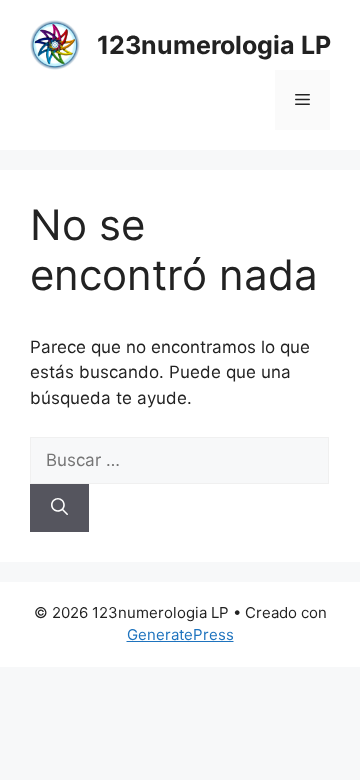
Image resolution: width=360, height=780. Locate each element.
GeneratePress (180, 634)
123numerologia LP (214, 45)
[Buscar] (59, 508)
